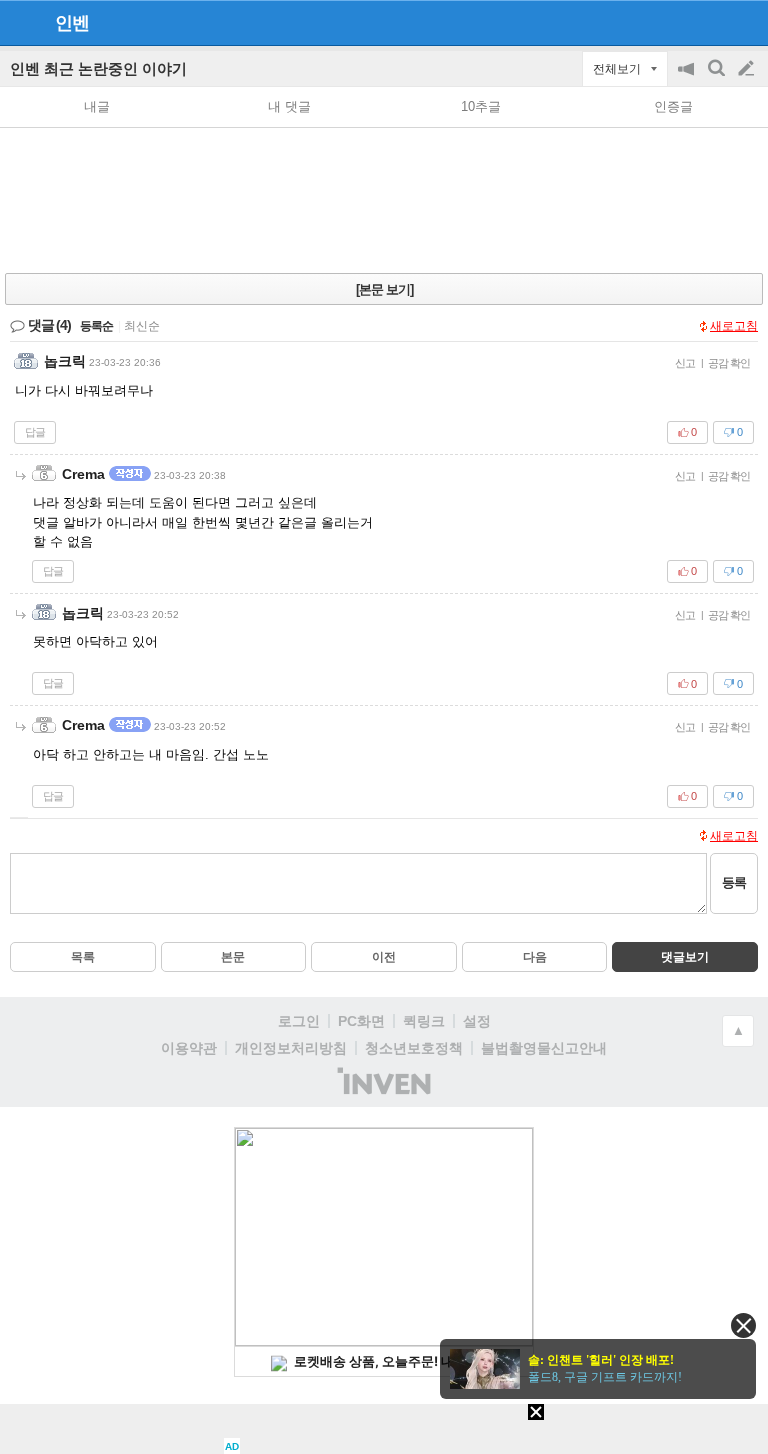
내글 (97, 106)
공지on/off (688, 78)
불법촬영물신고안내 (544, 1048)
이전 (384, 957)
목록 (83, 957)
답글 (35, 432)
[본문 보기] (384, 289)
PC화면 (361, 1021)
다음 (535, 957)
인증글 (673, 106)
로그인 (299, 1021)
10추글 (481, 106)
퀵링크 (424, 1021)
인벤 (72, 23)
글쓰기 (748, 69)
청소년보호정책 (414, 1048)
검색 (718, 78)
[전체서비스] (744, 22)
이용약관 (189, 1048)
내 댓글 (289, 106)
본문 (233, 957)
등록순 (96, 326)
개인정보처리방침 (291, 1048)
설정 (477, 1021)
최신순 (142, 326)
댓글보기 (685, 957)
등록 (734, 882)
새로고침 (734, 326)
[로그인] (708, 22)
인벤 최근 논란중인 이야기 (98, 68)
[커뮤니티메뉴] (21, 22)
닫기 (743, 1325)
